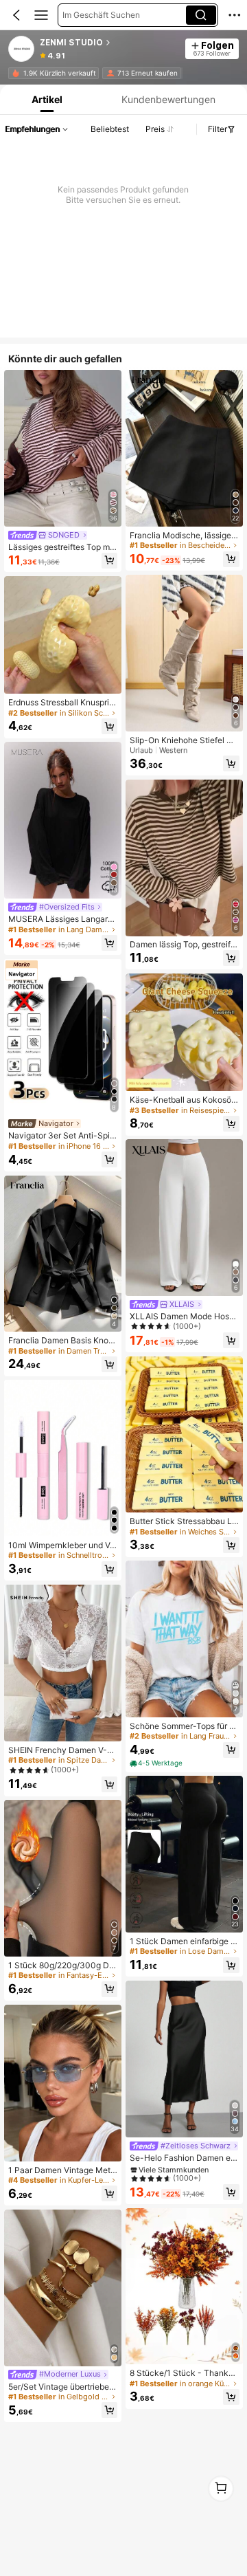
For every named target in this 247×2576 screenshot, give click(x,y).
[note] (157, 1764)
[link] (22, 49)
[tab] (46, 99)
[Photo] (15, 73)
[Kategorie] (41, 15)
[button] (16, 15)
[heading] (109, 43)
